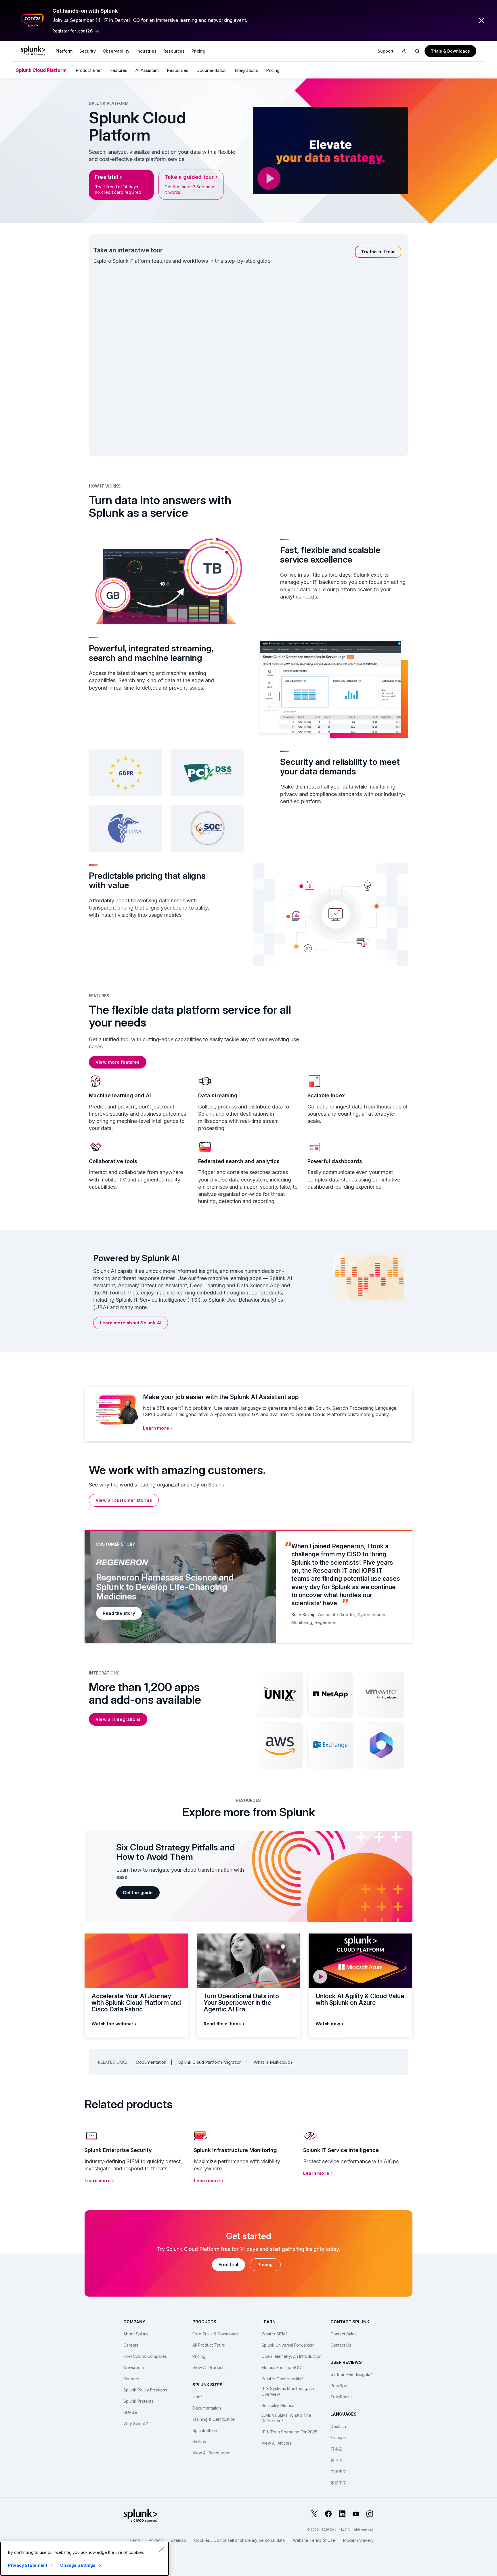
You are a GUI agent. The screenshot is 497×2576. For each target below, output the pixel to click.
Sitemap (178, 2540)
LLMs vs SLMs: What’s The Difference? (286, 2418)
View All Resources (211, 2453)
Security (88, 51)
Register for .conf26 (72, 31)
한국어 (337, 2460)
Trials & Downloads (450, 51)
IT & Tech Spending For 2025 (289, 2432)
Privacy (156, 2540)
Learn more (156, 1428)
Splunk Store (205, 2430)
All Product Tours (209, 2345)
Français (338, 2438)
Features (119, 70)
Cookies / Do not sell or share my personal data (239, 2540)
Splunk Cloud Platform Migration (210, 2062)
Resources (174, 51)
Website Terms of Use (314, 2540)
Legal (135, 2540)
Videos (199, 2442)
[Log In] (404, 51)
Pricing (273, 70)
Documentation (212, 70)
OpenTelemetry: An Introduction (291, 2356)
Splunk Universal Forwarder (288, 2345)
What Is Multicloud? (273, 2062)
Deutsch (338, 2426)
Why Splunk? (136, 2423)
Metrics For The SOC (281, 2367)
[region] (85, 2559)
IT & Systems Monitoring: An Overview (288, 2391)
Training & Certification (214, 2419)
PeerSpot (340, 2386)
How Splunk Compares (145, 2356)
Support (386, 51)
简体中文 (339, 2471)
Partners (131, 2379)
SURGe (130, 2412)
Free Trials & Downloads (216, 2334)
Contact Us (341, 2345)
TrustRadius (342, 2397)
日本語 (337, 2449)
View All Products (209, 2367)
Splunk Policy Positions (145, 2390)
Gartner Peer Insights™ (352, 2374)
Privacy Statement (28, 2565)
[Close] (162, 2549)
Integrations (246, 70)
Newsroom (134, 2367)
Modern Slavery (358, 2540)
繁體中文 (339, 2482)
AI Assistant (147, 70)
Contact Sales (344, 2334)
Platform (64, 51)
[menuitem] (64, 51)
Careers (131, 2345)
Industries (146, 51)
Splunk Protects (138, 2401)
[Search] (418, 51)
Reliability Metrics (278, 2405)
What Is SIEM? (275, 2334)
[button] (64, 51)
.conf (197, 2397)
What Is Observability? (282, 2379)
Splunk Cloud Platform (41, 70)
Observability (116, 51)
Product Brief (89, 70)
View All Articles (276, 2443)
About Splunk (136, 2334)
